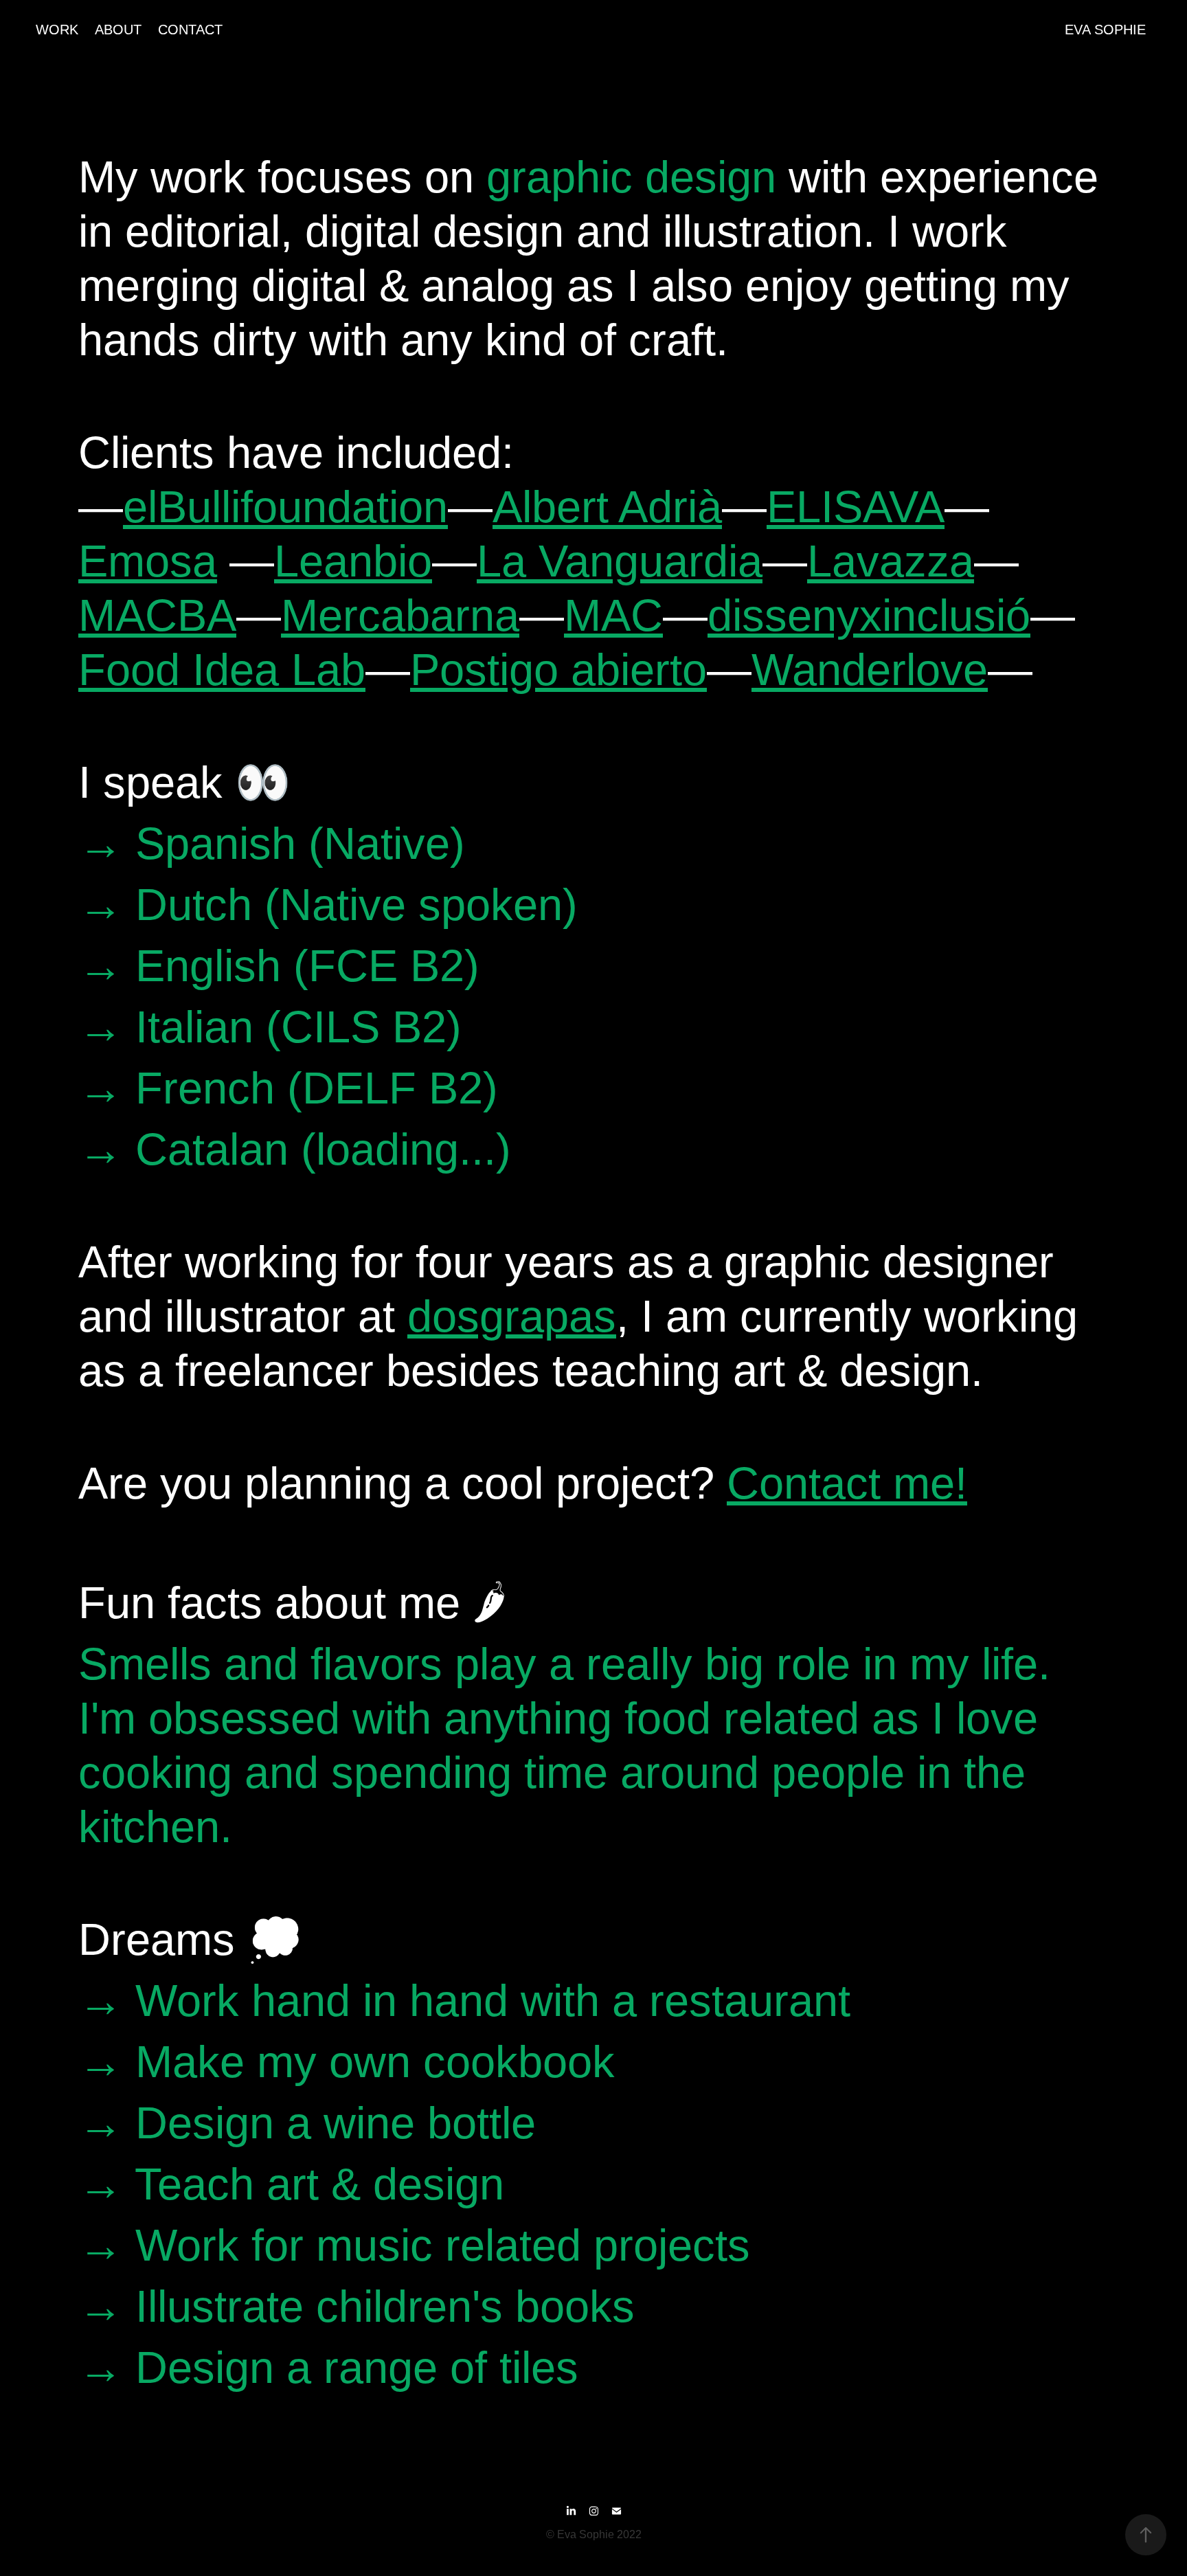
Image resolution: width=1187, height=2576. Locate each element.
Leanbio (353, 561)
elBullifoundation (285, 507)
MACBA (157, 615)
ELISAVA (856, 507)
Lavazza (891, 561)
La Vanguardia (620, 561)
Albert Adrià (607, 507)
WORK (57, 30)
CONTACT (190, 30)
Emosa (148, 561)
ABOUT (118, 30)
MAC (613, 615)
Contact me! (847, 1483)
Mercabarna (400, 615)
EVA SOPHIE (1105, 30)
